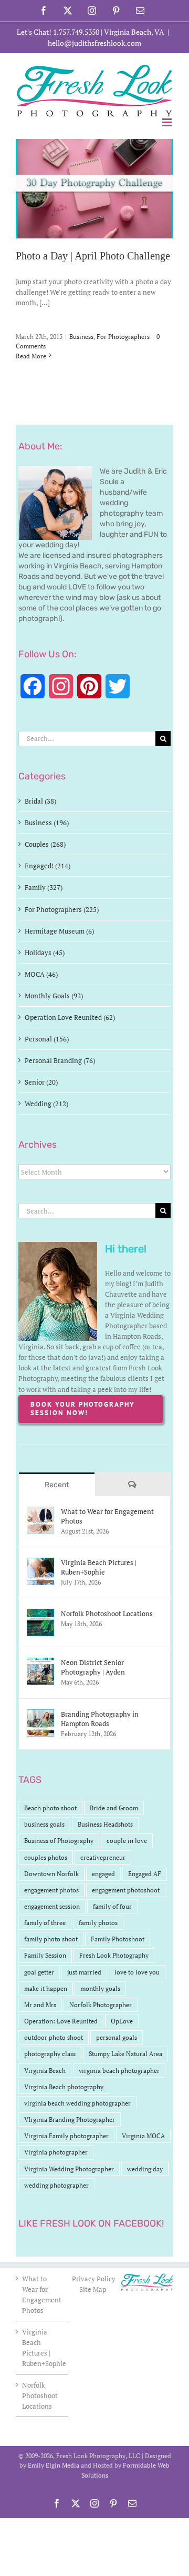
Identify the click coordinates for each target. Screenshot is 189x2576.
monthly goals (100, 1988)
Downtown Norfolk (51, 1874)
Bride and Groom (114, 1808)
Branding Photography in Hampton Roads (100, 1719)
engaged (103, 1874)
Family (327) (44, 887)
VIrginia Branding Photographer (70, 2119)
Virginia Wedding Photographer (69, 2169)
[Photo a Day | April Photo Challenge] (94, 189)
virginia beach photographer (119, 2071)
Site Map (93, 2289)
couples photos (46, 1857)
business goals (44, 1824)
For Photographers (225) (62, 909)
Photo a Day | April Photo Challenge (93, 256)
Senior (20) (41, 1082)
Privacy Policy (94, 2279)
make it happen (46, 1988)
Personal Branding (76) (60, 1060)
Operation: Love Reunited (61, 2021)
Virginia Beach (45, 2071)
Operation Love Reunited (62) (70, 1017)
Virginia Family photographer (66, 2136)
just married (84, 1972)
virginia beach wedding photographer (77, 2103)
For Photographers (123, 337)
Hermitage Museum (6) (59, 931)
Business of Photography (59, 1841)
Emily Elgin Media (54, 2465)
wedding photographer (56, 2185)
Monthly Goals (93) (54, 996)
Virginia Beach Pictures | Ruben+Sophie (99, 1567)
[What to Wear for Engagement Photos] (40, 1512)
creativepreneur (103, 1857)
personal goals (117, 2037)
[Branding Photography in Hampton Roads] (40, 1715)
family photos (98, 1923)
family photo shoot (51, 1939)
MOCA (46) (41, 974)
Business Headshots (105, 1824)
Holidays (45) (45, 953)
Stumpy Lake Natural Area (125, 2054)
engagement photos (51, 1890)
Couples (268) (45, 844)
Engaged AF (145, 1874)
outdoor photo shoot (54, 2037)
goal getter (39, 1972)
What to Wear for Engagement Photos (107, 1516)
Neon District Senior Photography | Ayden (93, 1667)
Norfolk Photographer (101, 2005)
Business (81, 337)
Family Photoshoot (118, 1939)
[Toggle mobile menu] (168, 122)
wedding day (145, 2169)
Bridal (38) (40, 801)
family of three (45, 1923)
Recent (57, 1485)
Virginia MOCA (143, 2136)
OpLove (122, 2021)
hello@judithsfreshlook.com (94, 43)
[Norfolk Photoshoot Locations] (40, 1614)
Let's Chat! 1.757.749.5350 (58, 32)
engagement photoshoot (126, 1890)
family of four (112, 1906)
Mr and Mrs (40, 2005)
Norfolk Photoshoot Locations (107, 1613)
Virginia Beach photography (64, 2087)
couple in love (127, 1841)
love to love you (137, 1972)
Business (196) (47, 823)
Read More (31, 356)
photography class (50, 2054)
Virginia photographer (56, 2152)
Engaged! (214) (48, 866)
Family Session (45, 1955)
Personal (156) (47, 1039)
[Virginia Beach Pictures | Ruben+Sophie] (40, 1563)
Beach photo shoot (50, 1808)
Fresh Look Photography (114, 1955)
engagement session (52, 1906)
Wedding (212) (46, 1104)
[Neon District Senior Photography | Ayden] (40, 1663)
